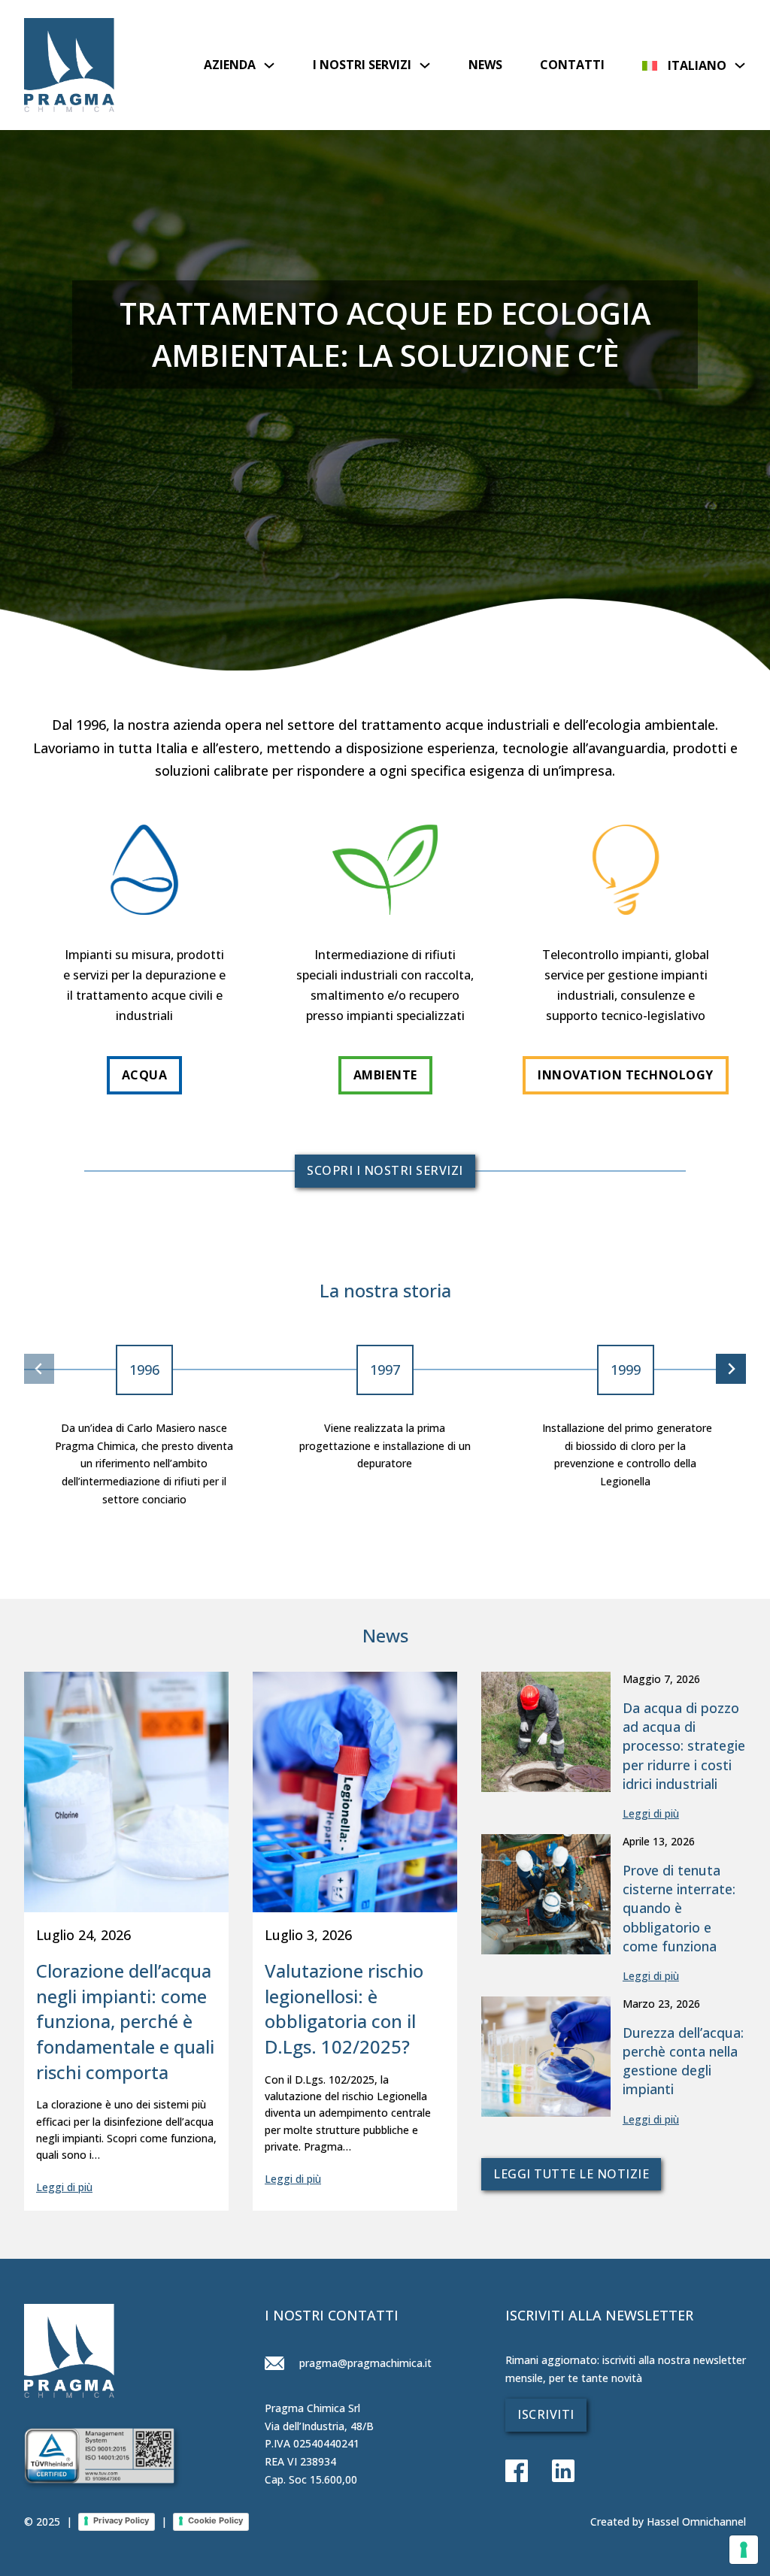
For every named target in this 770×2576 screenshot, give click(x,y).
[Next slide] (731, 1369)
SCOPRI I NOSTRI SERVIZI (385, 1170)
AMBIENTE (385, 1075)
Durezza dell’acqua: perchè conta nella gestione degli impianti (683, 2061)
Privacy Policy (121, 2520)
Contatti (572, 65)
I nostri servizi (362, 65)
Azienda (230, 65)
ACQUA (145, 1075)
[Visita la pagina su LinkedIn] (551, 2472)
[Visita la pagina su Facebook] (517, 2472)
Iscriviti (546, 2414)
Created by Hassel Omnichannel (668, 2522)
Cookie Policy (215, 2520)
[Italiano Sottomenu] (740, 65)
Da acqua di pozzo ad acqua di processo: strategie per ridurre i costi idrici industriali (684, 1746)
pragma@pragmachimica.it (364, 2363)
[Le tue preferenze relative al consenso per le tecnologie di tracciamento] (744, 2550)
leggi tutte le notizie (571, 2174)
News (485, 65)
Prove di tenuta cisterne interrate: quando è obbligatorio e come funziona (679, 1908)
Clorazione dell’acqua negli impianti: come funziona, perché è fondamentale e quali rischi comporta (125, 2021)
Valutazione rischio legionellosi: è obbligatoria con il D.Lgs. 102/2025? (344, 2008)
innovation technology (626, 1075)
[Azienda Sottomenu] (269, 65)
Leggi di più (64, 2187)
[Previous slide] (39, 1369)
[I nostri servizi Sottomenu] (425, 65)
